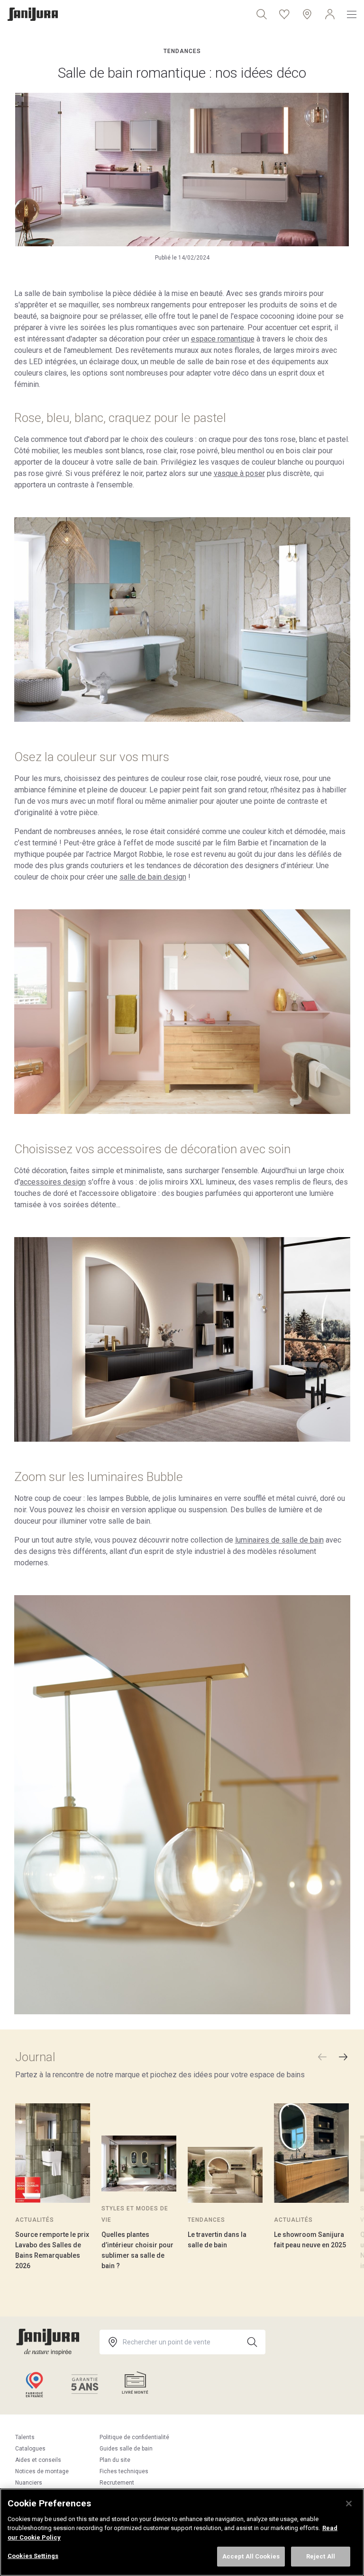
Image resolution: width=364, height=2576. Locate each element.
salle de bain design (153, 877)
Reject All (321, 2556)
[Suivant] (343, 2057)
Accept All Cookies (251, 2556)
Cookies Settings (33, 2556)
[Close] (349, 2504)
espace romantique (223, 339)
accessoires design (53, 1182)
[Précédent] (322, 2057)
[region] (182, 2532)
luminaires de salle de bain (279, 1540)
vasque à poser (239, 473)
